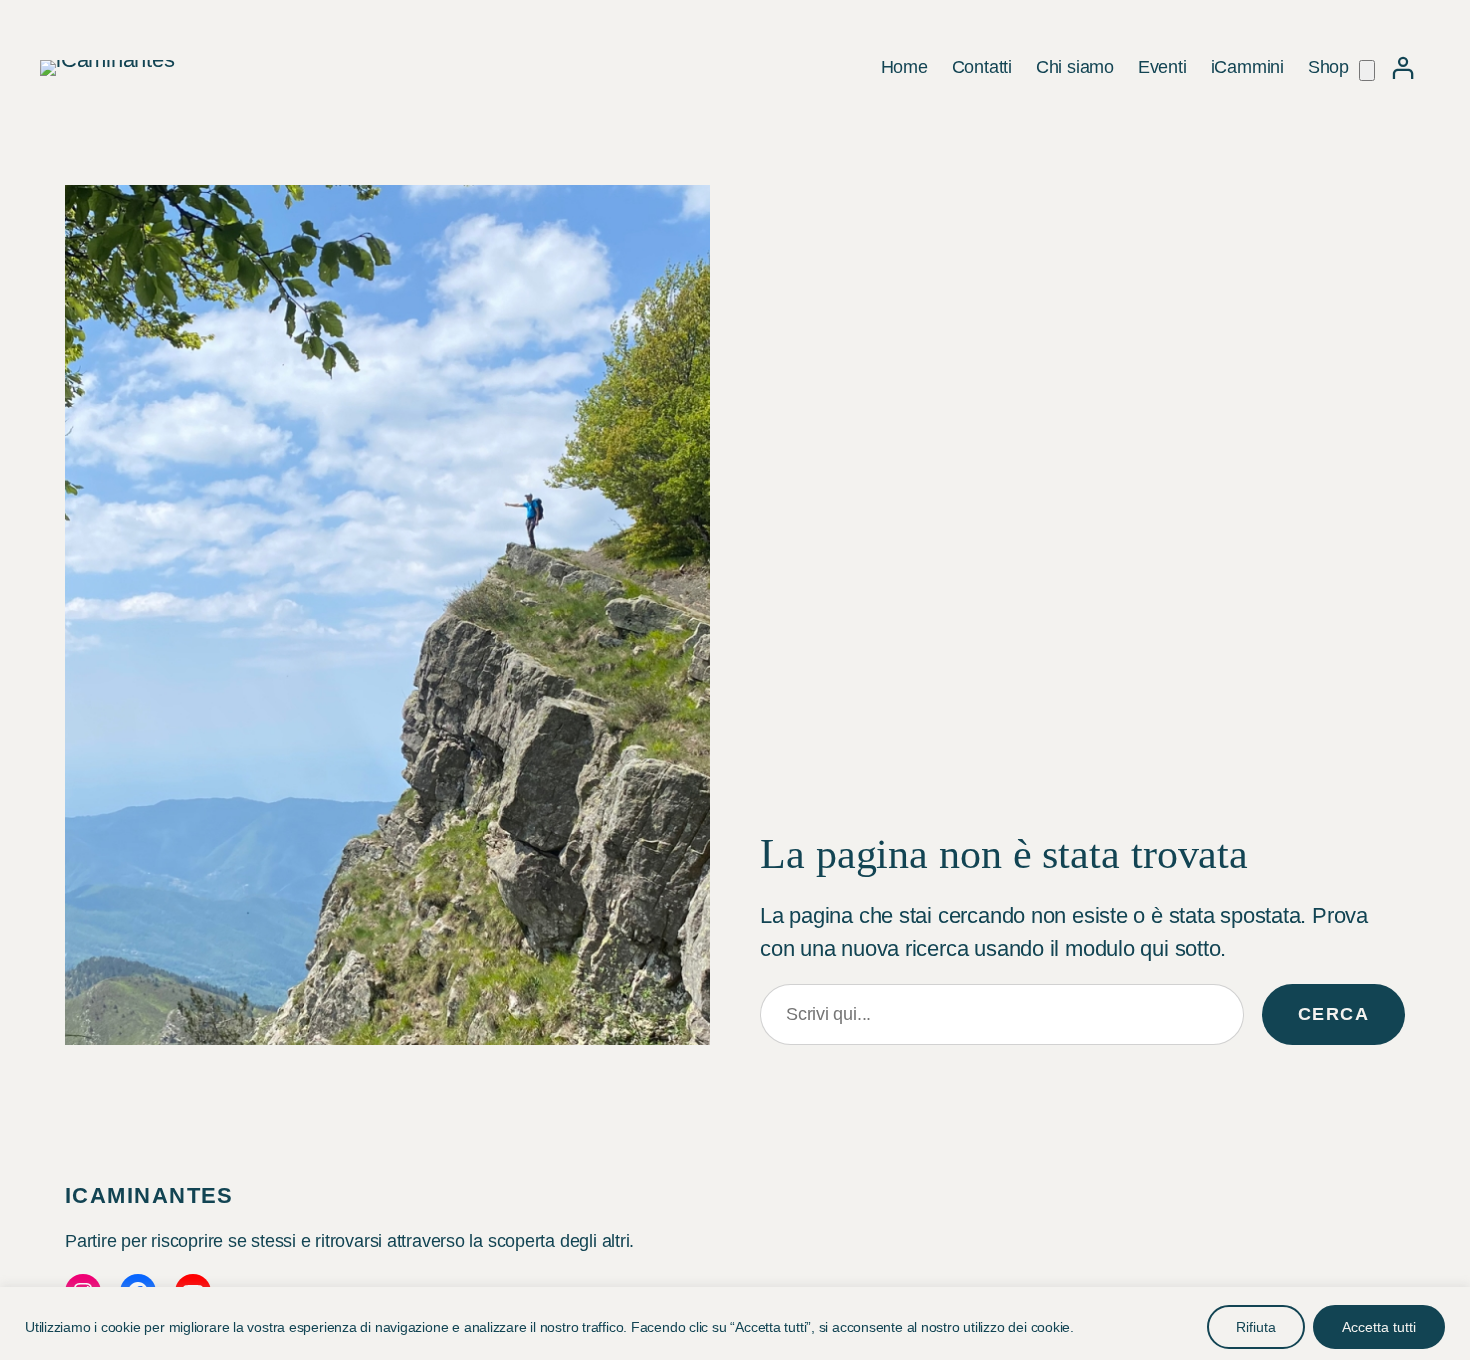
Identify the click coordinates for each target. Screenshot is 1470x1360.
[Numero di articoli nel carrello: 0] (1367, 70)
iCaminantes (149, 1195)
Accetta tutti (1379, 1327)
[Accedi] (1402, 67)
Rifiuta (1256, 1327)
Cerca (1333, 1014)
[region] (735, 1323)
